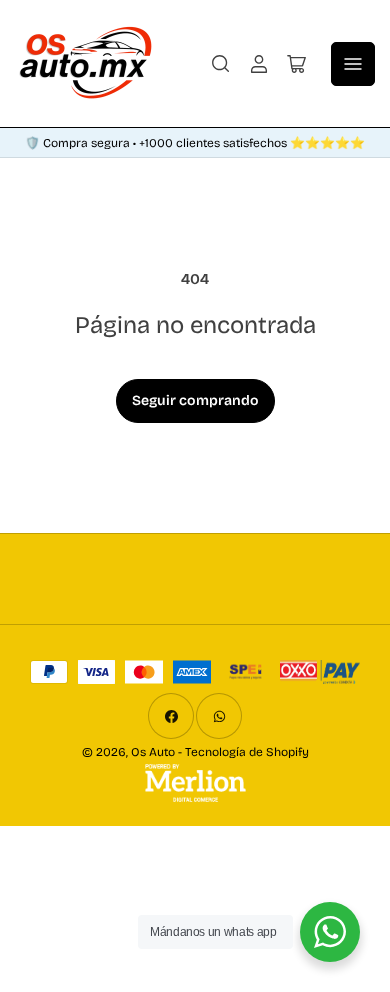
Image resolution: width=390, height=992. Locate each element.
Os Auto (153, 752)
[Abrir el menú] (353, 64)
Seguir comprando (195, 400)
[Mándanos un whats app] (330, 932)
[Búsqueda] (221, 64)
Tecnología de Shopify (247, 752)
